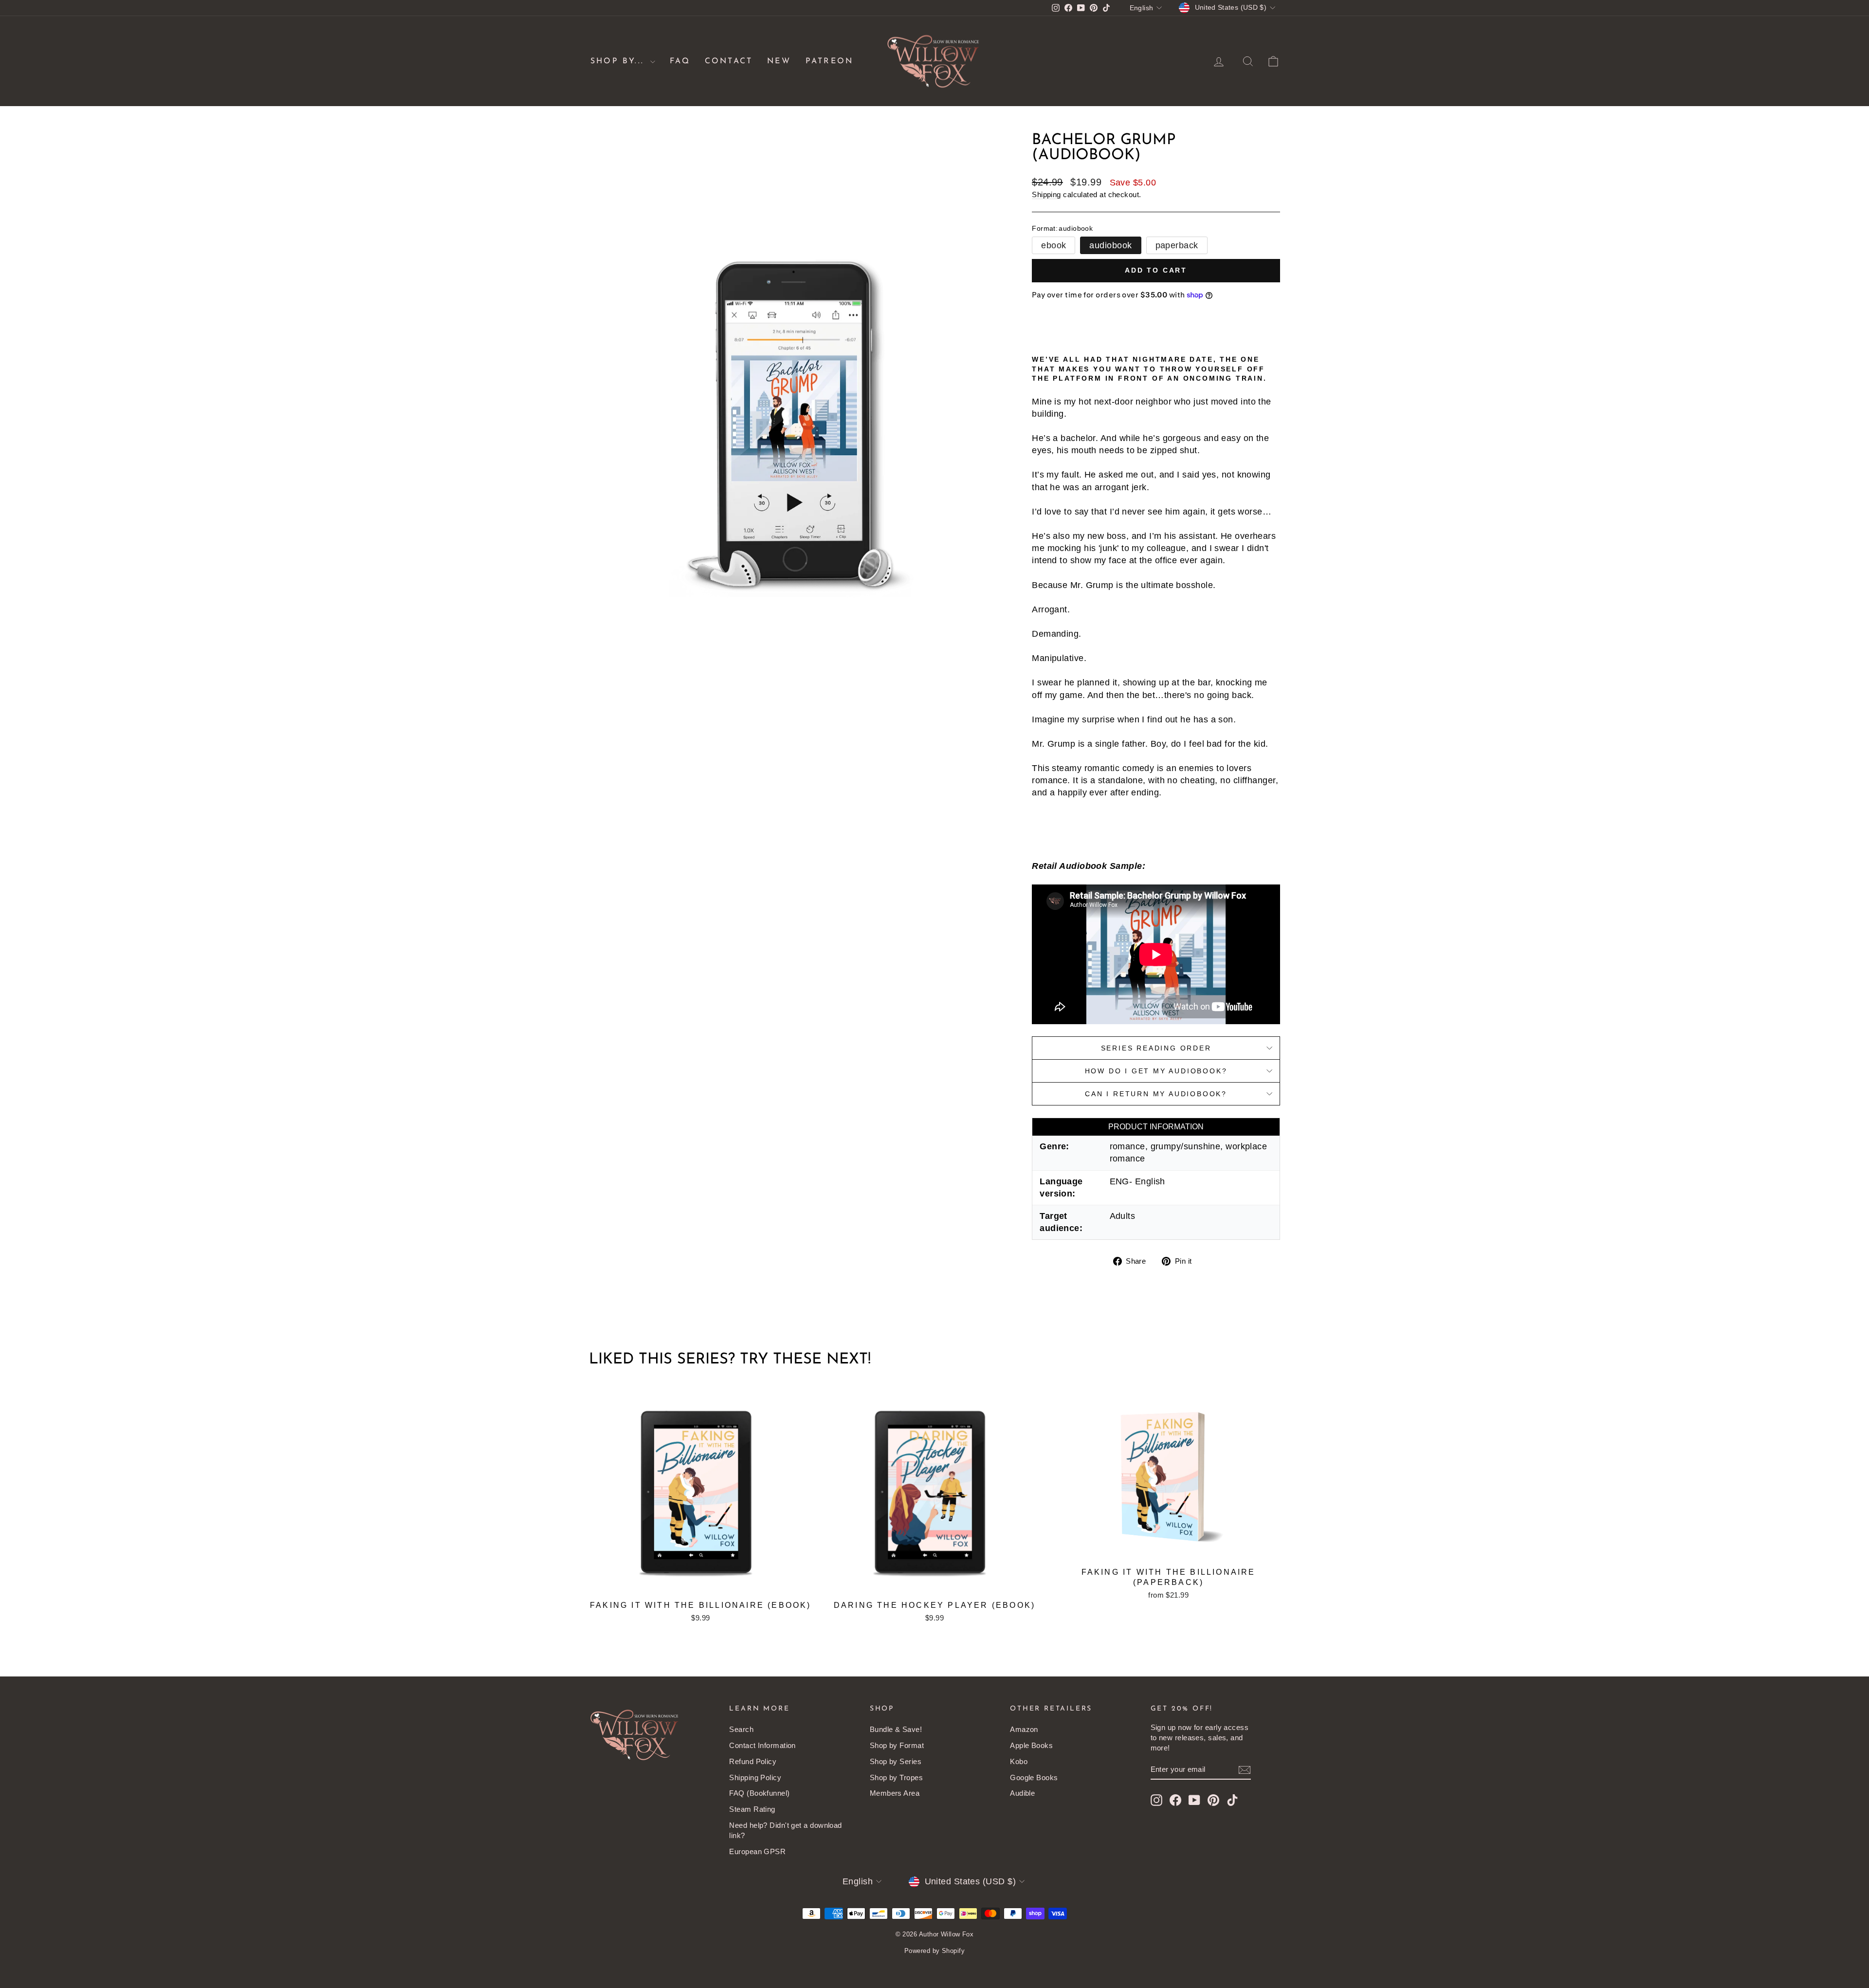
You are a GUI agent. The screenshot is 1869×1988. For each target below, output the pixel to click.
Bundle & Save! (896, 1729)
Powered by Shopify (934, 1951)
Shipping (1046, 194)
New (779, 61)
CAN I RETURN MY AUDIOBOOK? (1156, 1094)
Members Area (895, 1793)
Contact (729, 61)
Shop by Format (897, 1745)
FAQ (680, 61)
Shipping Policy (755, 1777)
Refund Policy (753, 1761)
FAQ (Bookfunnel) (759, 1793)
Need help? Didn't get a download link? (785, 1830)
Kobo (1019, 1761)
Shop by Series (896, 1761)
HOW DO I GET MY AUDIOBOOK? (1156, 1071)
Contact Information (762, 1745)
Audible (1022, 1793)
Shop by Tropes (896, 1777)
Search (741, 1729)
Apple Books (1031, 1745)
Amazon (1024, 1729)
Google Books (1034, 1777)
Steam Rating (752, 1809)
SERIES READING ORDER (1156, 1048)
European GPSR (757, 1851)
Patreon (829, 61)
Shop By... (619, 61)
